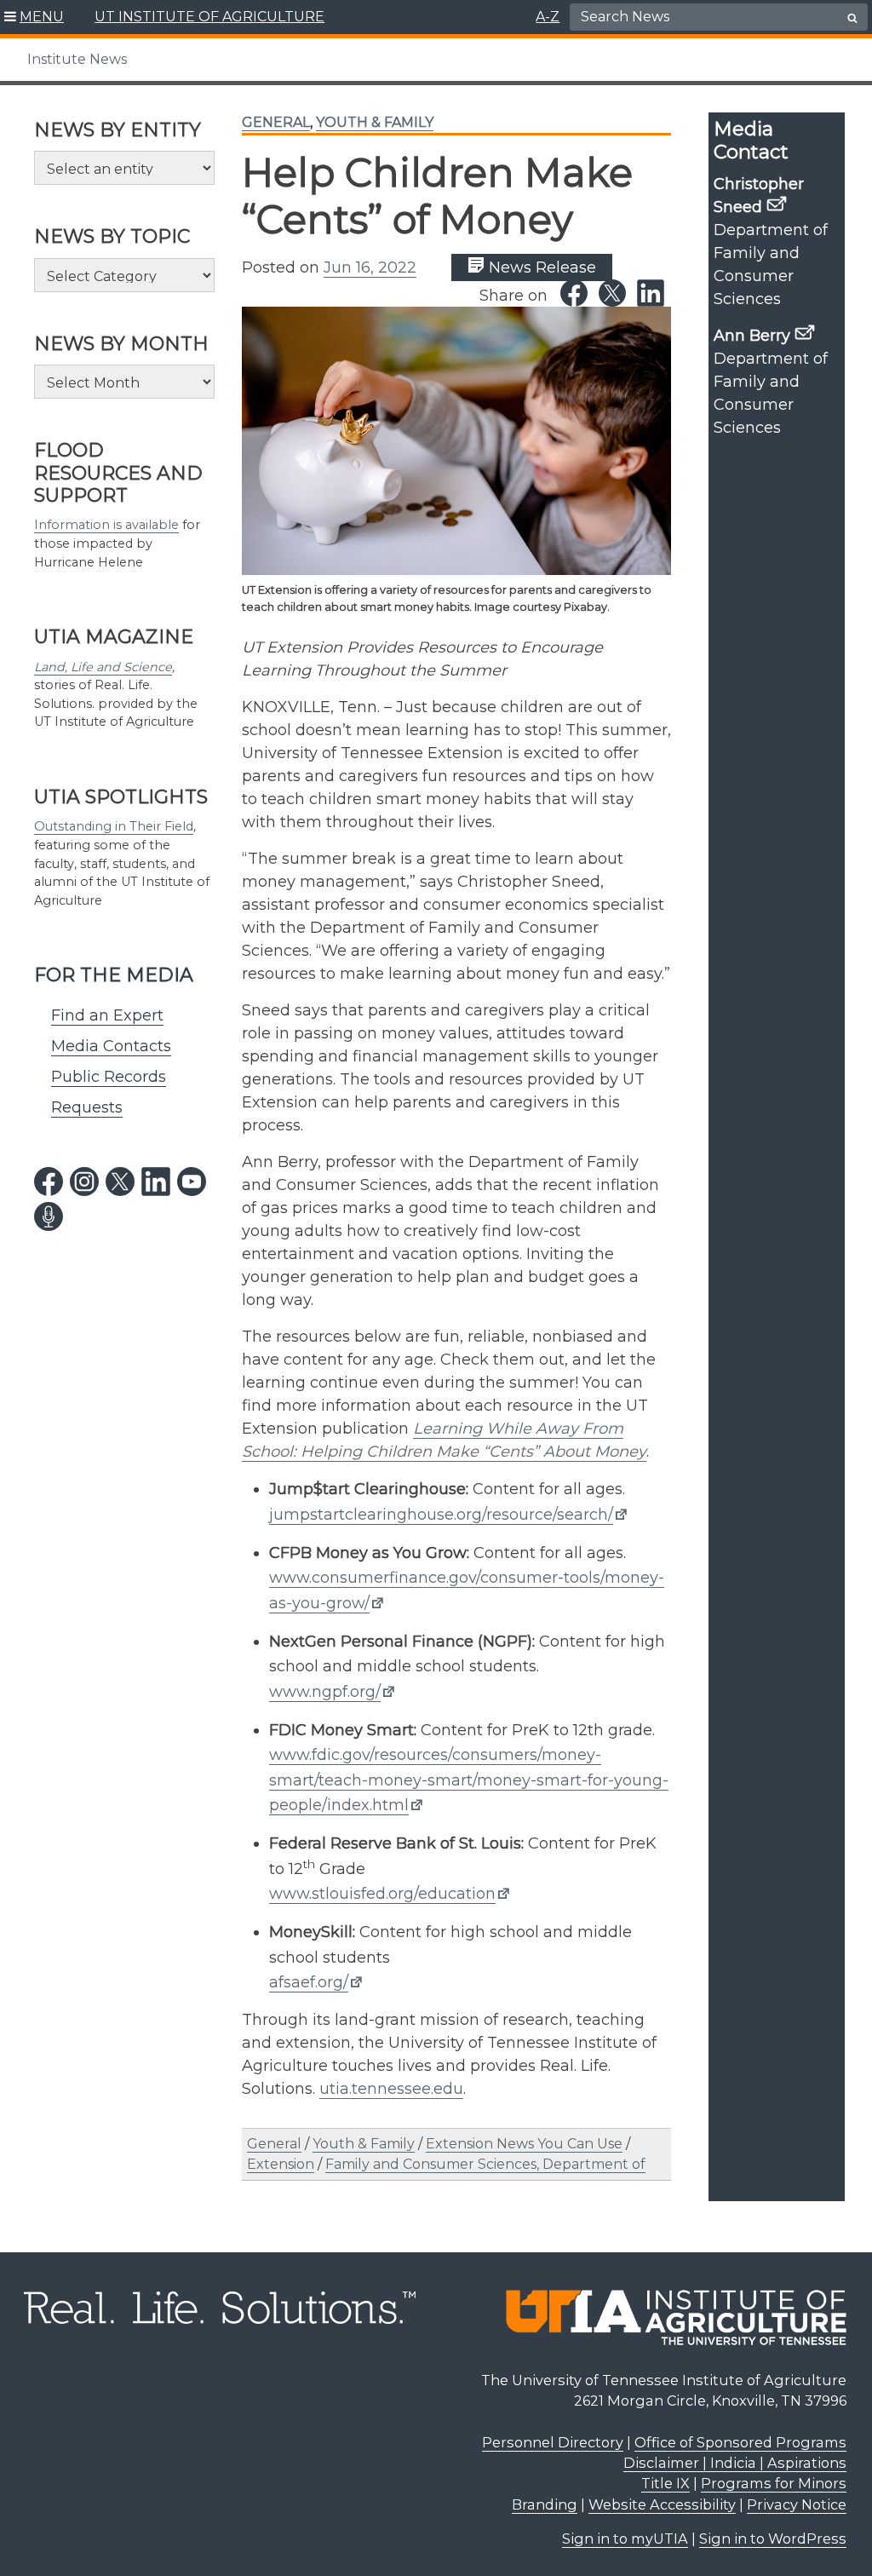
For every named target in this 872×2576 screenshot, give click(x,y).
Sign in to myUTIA (625, 2539)
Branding (545, 2504)
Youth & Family (375, 122)
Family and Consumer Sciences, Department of (485, 2164)
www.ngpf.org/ (325, 1692)
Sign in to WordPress (773, 2539)
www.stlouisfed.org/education (382, 1894)
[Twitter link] (612, 293)
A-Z (548, 17)
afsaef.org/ (309, 1982)
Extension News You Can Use (524, 2144)
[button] (34, 17)
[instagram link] (84, 1182)
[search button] (852, 18)
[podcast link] (49, 1216)
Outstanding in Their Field (114, 826)
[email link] (777, 204)
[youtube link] (192, 1182)
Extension (281, 2164)
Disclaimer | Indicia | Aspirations (735, 2463)
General (276, 122)
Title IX (665, 2483)
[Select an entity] (124, 168)
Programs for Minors (774, 2483)
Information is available (106, 525)
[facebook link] (49, 1182)
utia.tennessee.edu (391, 2089)
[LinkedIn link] (651, 293)
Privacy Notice (797, 2504)
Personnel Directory (553, 2442)
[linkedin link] (156, 1182)
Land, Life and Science (103, 667)
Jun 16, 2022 (370, 267)
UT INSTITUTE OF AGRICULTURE (209, 17)
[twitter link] (120, 1182)
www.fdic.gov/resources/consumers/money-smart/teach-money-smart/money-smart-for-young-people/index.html (469, 1780)
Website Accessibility (662, 2504)
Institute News (77, 59)
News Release (540, 267)
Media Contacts (111, 1046)
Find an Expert (107, 1015)
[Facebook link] (574, 293)
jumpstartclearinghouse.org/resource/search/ (441, 1515)
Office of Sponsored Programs (740, 2442)
